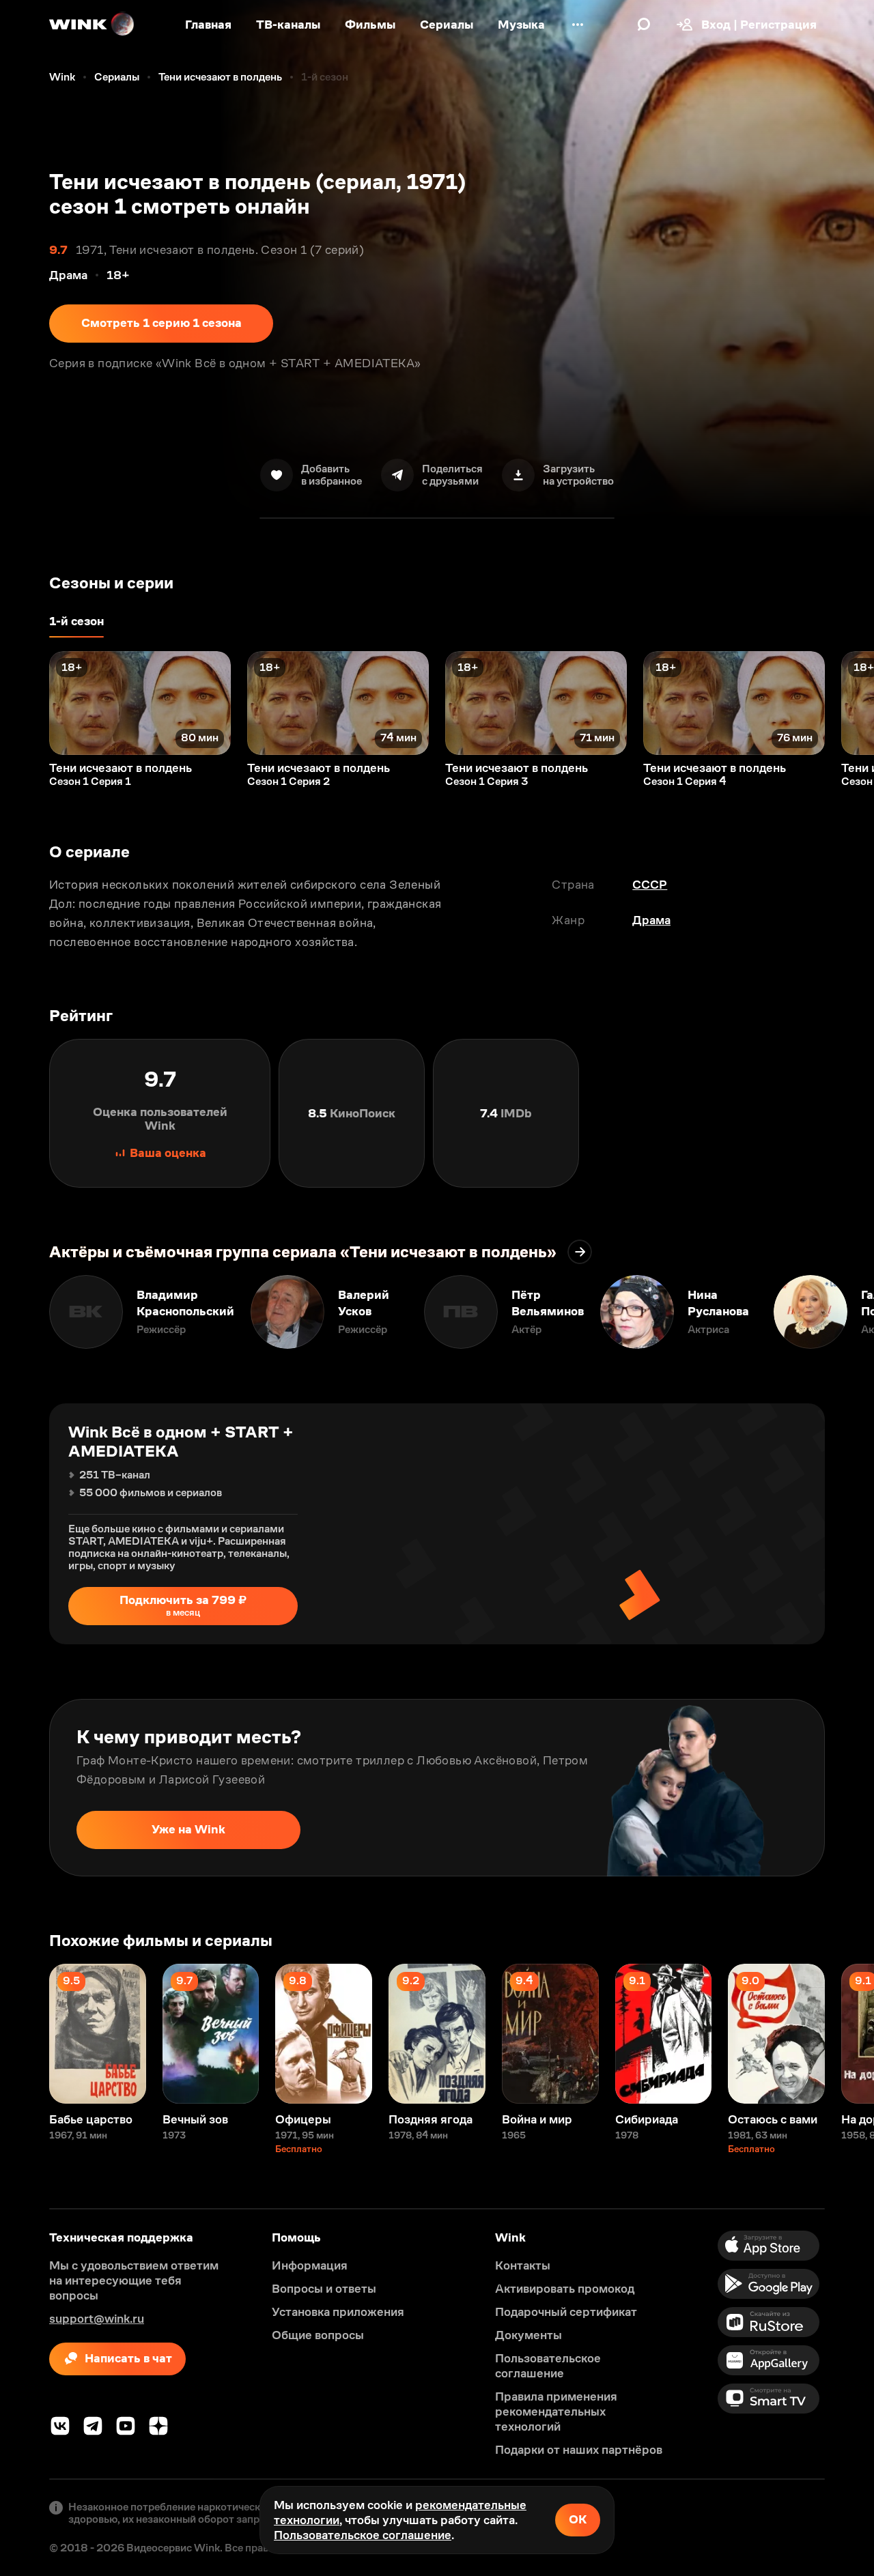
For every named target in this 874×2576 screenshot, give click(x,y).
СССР (650, 885)
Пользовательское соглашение (363, 2535)
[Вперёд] (849, 703)
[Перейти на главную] (92, 25)
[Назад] (25, 703)
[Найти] (644, 25)
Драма (651, 920)
